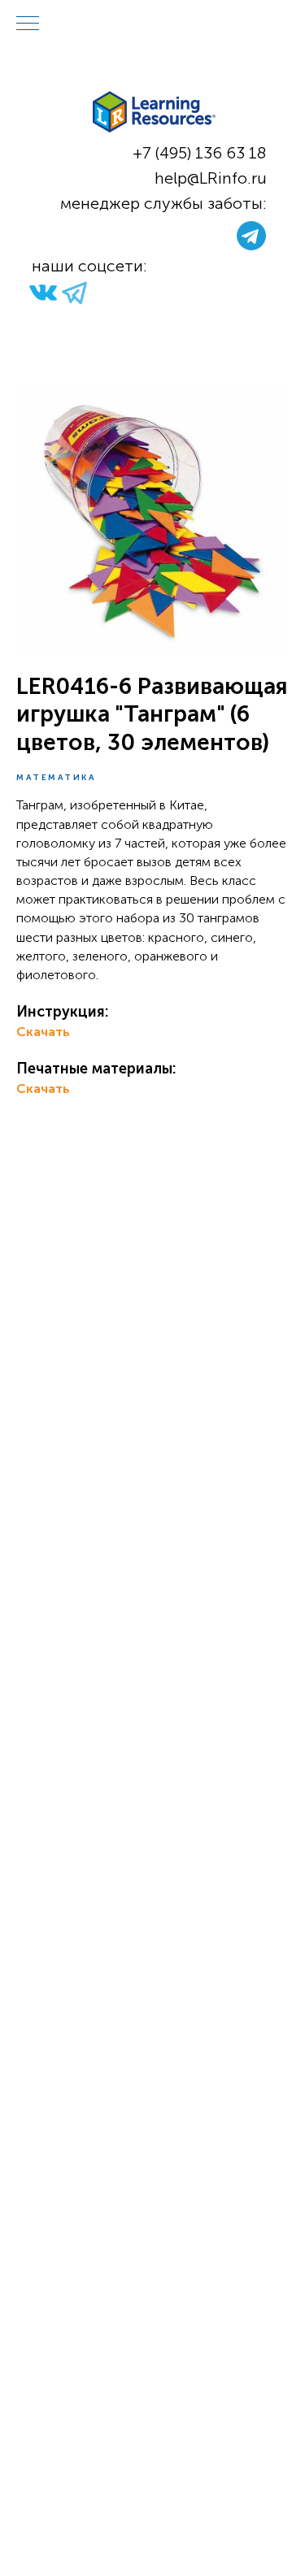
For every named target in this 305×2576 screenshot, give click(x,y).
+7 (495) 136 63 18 (200, 153)
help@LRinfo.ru (211, 178)
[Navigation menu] (28, 24)
